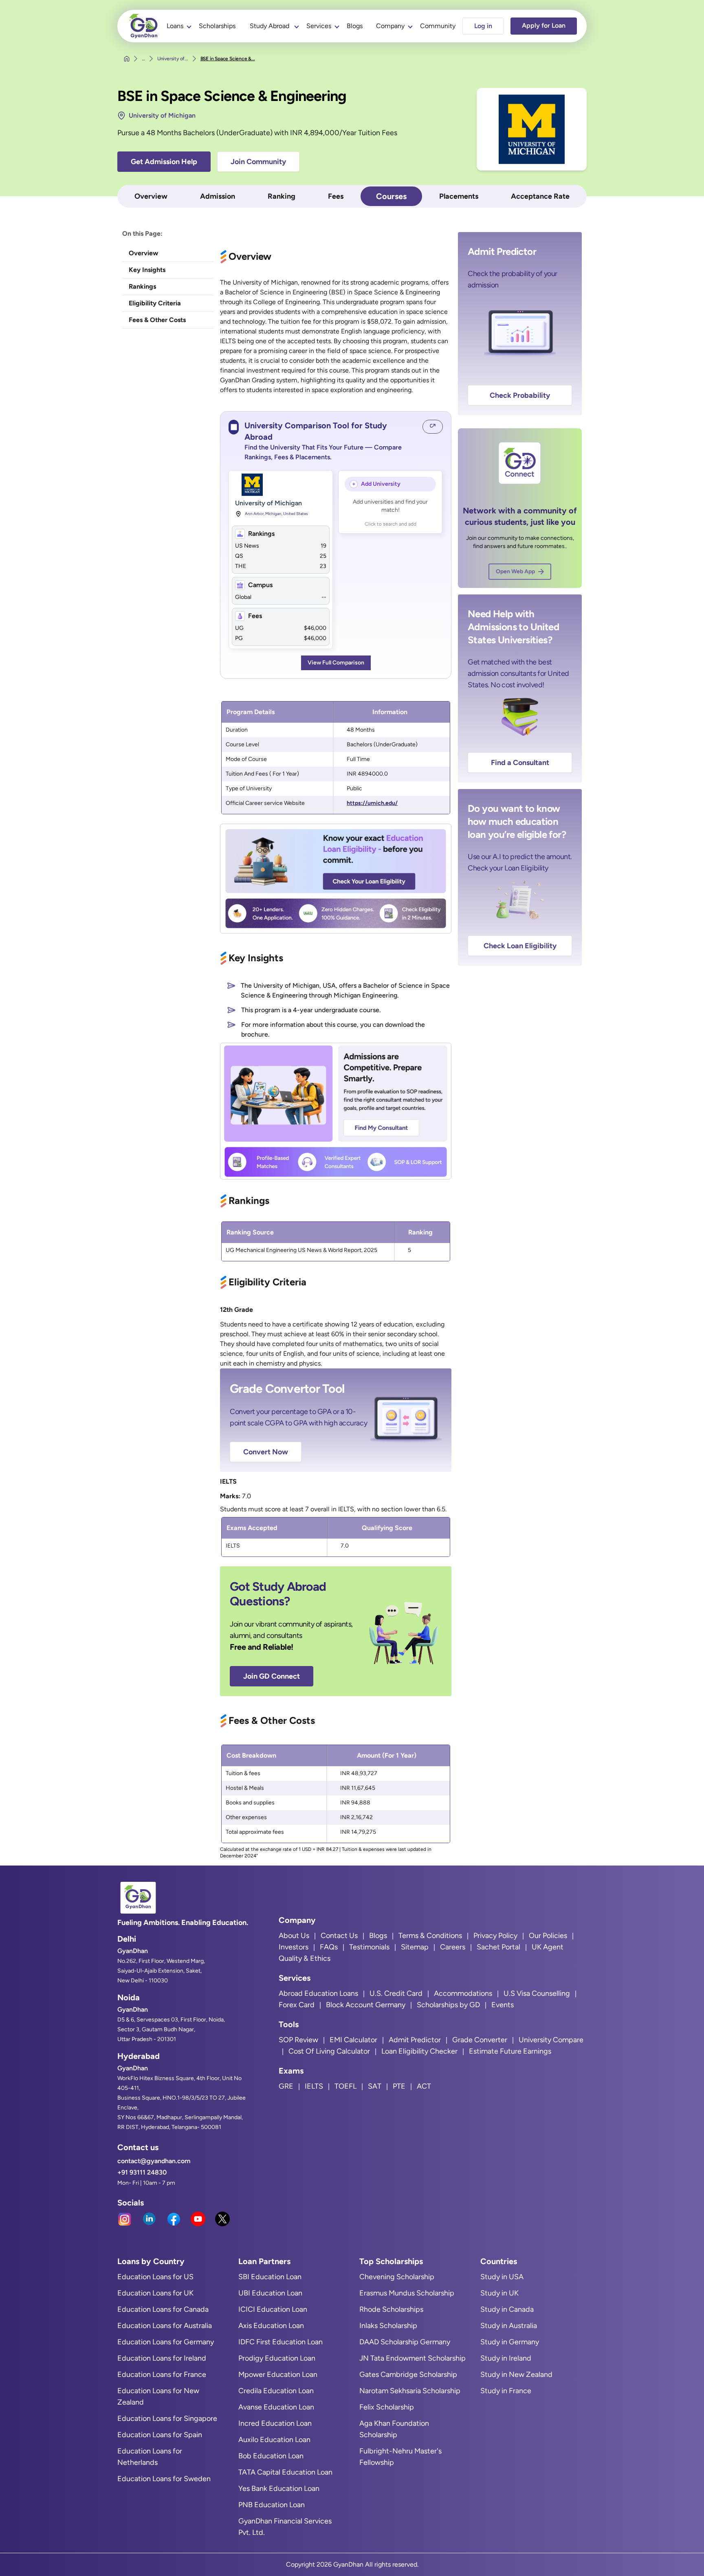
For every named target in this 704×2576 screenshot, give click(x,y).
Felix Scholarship (387, 2407)
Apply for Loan (544, 25)
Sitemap (415, 1947)
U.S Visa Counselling (537, 1993)
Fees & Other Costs (157, 320)
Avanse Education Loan (276, 2407)
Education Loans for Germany (166, 2342)
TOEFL (345, 2086)
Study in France (506, 2391)
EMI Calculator (353, 2040)
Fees (336, 196)
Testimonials (369, 1947)
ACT (424, 2086)
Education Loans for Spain (160, 2435)
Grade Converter (480, 2040)
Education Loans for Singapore (167, 2418)
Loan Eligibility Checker (419, 2051)
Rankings (142, 286)
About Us (294, 1936)
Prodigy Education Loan (277, 2358)
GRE (286, 2086)
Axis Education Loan (271, 2326)
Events (503, 2005)
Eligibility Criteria (155, 303)
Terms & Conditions (430, 1936)
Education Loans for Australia (165, 2326)
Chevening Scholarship (397, 2277)
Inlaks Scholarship (388, 2326)
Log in (483, 26)
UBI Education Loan (270, 2293)
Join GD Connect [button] (272, 1676)
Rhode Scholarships (391, 2309)
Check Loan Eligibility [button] (520, 946)
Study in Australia (509, 2326)
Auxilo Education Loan (274, 2440)
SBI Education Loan (270, 2277)
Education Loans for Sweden (164, 2479)
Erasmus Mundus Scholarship (407, 2293)
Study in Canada (507, 2309)
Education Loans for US (155, 2277)
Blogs (355, 26)
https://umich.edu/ (372, 803)
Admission (218, 196)
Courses (391, 196)
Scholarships (217, 26)
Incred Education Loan (275, 2423)
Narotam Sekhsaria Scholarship (410, 2391)
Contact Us (339, 1936)
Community (438, 26)
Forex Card (297, 2005)
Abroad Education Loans (318, 1993)
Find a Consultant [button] (520, 763)
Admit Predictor (415, 2040)
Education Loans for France (162, 2374)
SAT (375, 2086)
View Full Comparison (336, 663)
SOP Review (298, 2040)
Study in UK (499, 2293)
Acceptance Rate (540, 196)
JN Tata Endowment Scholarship (412, 2358)
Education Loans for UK (155, 2293)
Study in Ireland (506, 2358)
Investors (294, 1947)
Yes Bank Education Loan (279, 2488)
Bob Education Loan (271, 2456)
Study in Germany (510, 2342)
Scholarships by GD (448, 2005)
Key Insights (147, 270)
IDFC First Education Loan (280, 2342)
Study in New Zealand (516, 2374)
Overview (151, 196)
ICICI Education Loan (273, 2309)
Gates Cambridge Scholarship (408, 2374)
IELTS (314, 2086)
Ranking (282, 196)
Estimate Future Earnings (510, 2051)
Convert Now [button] (266, 1452)
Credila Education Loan (276, 2391)
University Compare (551, 2040)
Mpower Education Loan (278, 2374)
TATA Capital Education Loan (285, 2472)
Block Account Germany (366, 2005)
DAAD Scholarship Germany (405, 2342)
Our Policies (548, 1936)
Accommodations (463, 1993)
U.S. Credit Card (396, 1993)
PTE (399, 2086)
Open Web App (515, 571)
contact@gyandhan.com (154, 2161)
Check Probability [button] (520, 395)
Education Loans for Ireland (162, 2358)
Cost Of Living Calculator (329, 2051)
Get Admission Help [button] (164, 162)
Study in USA (502, 2277)
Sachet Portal (498, 1947)
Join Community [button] (258, 162)
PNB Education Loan (272, 2505)
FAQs (329, 1947)
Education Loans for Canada (163, 2309)
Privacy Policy (495, 1936)
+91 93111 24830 (142, 2172)
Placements (459, 196)
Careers (453, 1947)
